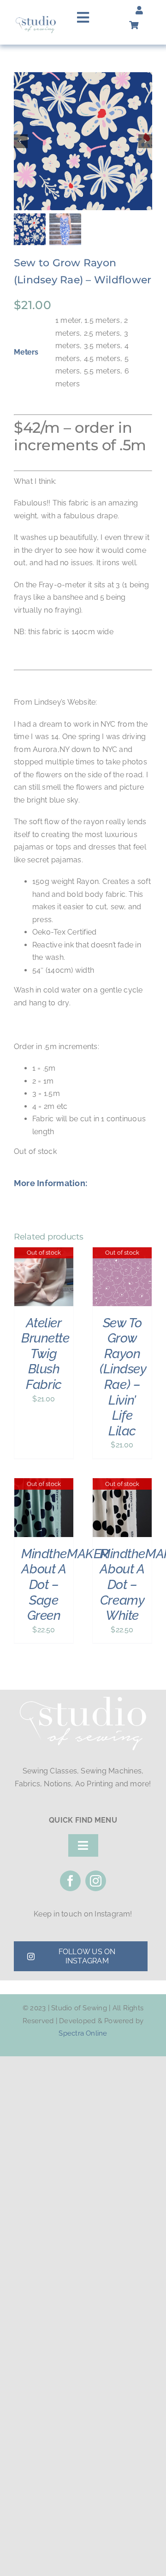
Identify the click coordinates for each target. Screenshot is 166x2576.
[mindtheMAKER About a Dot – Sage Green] (44, 1484)
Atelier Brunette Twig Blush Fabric (45, 1354)
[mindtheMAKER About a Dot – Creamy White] (122, 1484)
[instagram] (96, 1881)
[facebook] (70, 1881)
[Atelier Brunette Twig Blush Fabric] (44, 1254)
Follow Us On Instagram (87, 1956)
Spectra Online (83, 2033)
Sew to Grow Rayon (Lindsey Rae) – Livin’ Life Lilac (123, 1377)
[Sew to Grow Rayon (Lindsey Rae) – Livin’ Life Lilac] (122, 1254)
